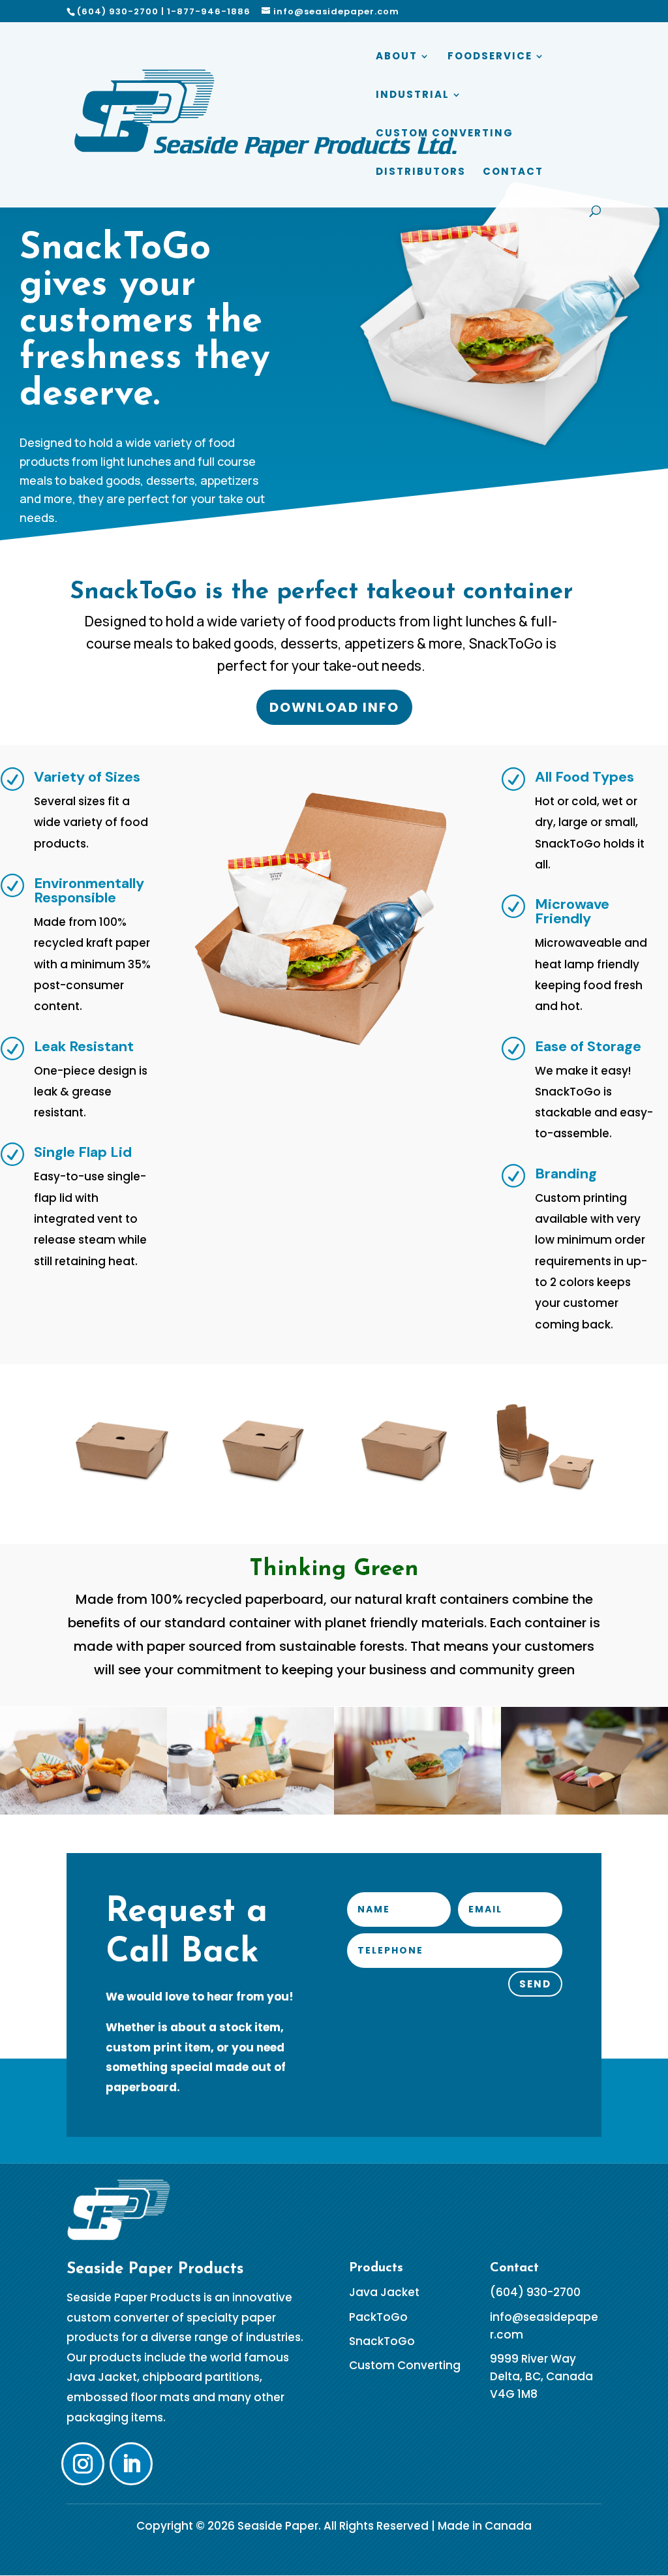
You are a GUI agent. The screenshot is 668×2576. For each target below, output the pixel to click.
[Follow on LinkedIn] (131, 2464)
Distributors (421, 173)
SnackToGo (382, 2341)
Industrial (413, 96)
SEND (535, 1984)
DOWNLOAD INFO (334, 707)
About (397, 57)
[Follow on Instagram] (83, 2464)
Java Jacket (384, 2292)
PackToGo (378, 2317)
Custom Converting (445, 134)
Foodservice (490, 57)
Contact (513, 173)
